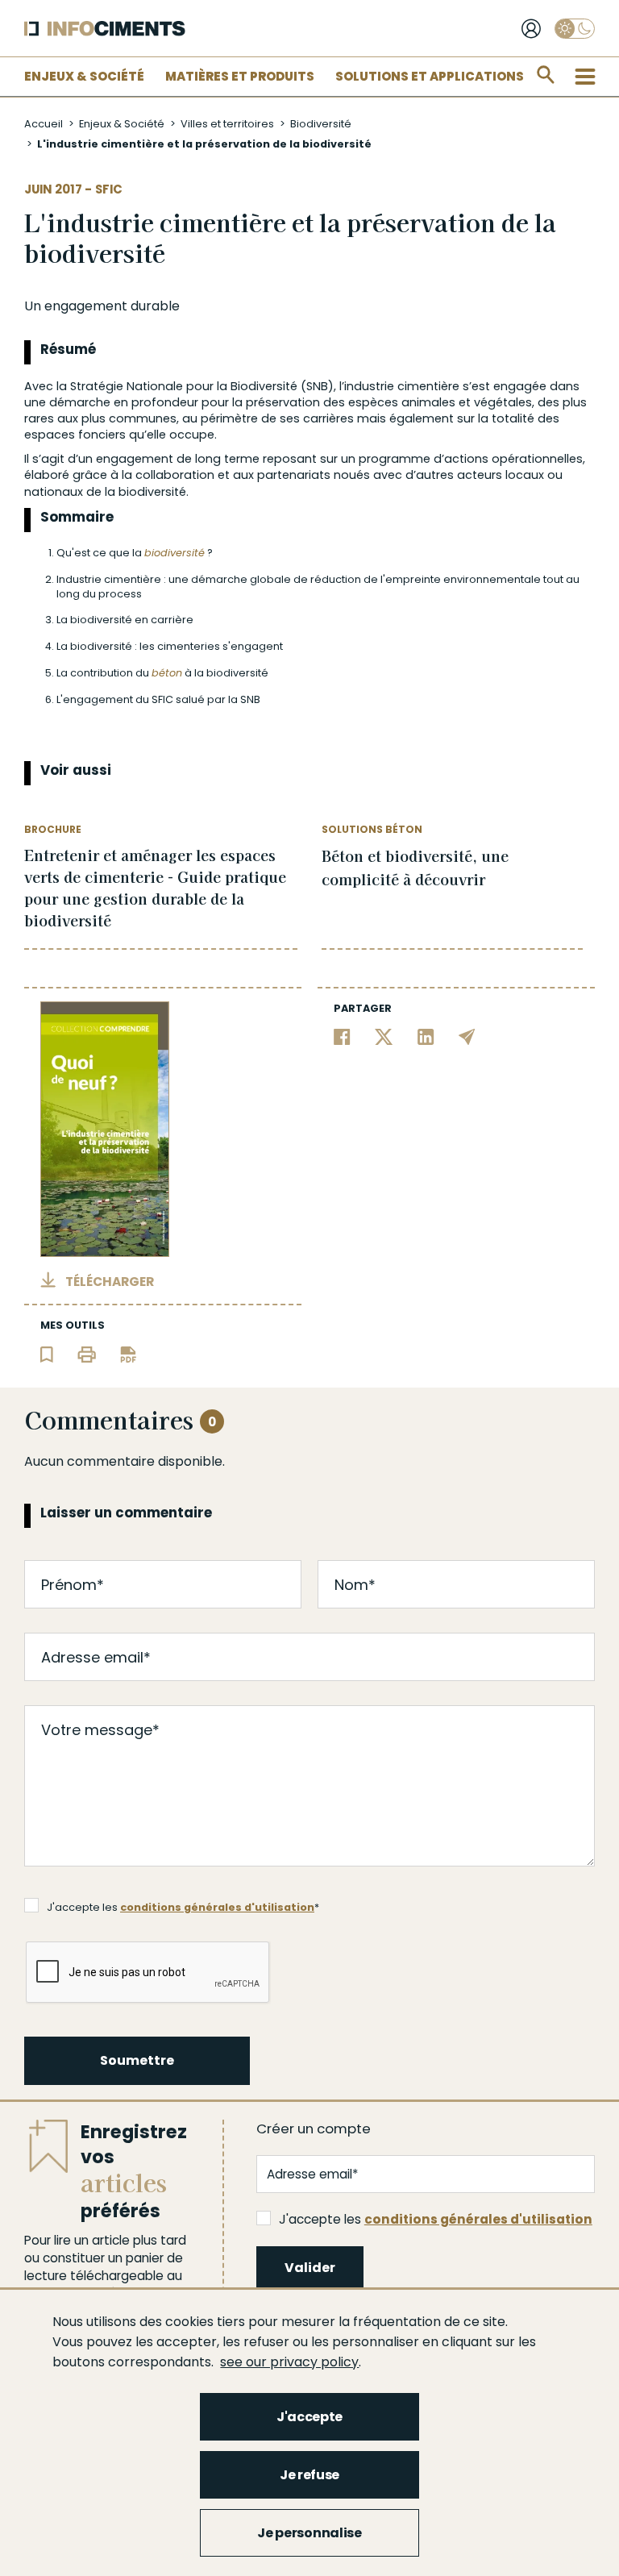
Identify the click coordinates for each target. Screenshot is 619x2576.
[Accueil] (105, 29)
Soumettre (137, 2060)
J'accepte (309, 2417)
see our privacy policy (289, 2362)
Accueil (44, 124)
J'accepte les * (183, 1907)
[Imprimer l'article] (87, 1353)
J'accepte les (436, 2219)
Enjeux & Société (84, 76)
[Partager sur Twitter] (384, 1036)
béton (167, 673)
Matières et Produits (240, 76)
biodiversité (174, 553)
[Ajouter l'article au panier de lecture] (47, 1353)
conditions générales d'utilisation (217, 1907)
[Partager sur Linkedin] (426, 1036)
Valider (310, 2268)
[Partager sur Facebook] (342, 1036)
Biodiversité (321, 124)
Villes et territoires (227, 124)
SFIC (109, 189)
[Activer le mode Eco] (575, 29)
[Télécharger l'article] (128, 1353)
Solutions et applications (430, 76)
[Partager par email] (467, 1036)
